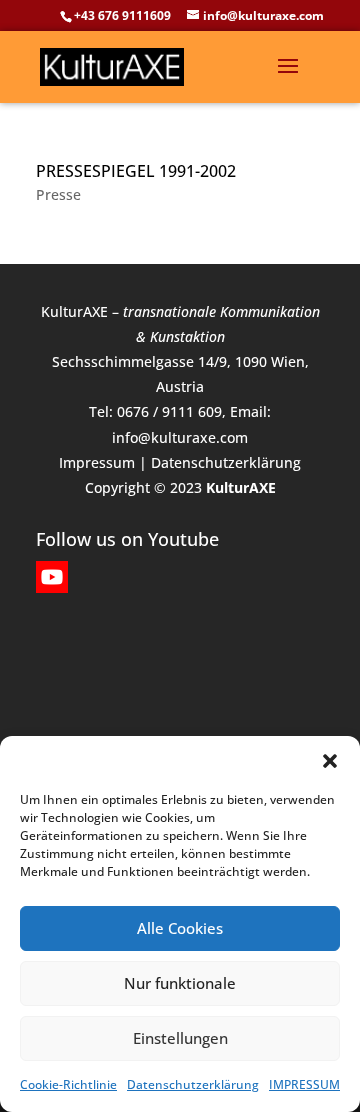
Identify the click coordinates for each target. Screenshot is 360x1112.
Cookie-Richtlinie (68, 1084)
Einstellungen (180, 1038)
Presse (58, 194)
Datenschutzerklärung (193, 1084)
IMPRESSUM (304, 1084)
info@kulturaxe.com (180, 437)
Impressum (97, 462)
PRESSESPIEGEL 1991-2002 (136, 171)
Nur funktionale (180, 983)
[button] (330, 761)
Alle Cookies (180, 928)
